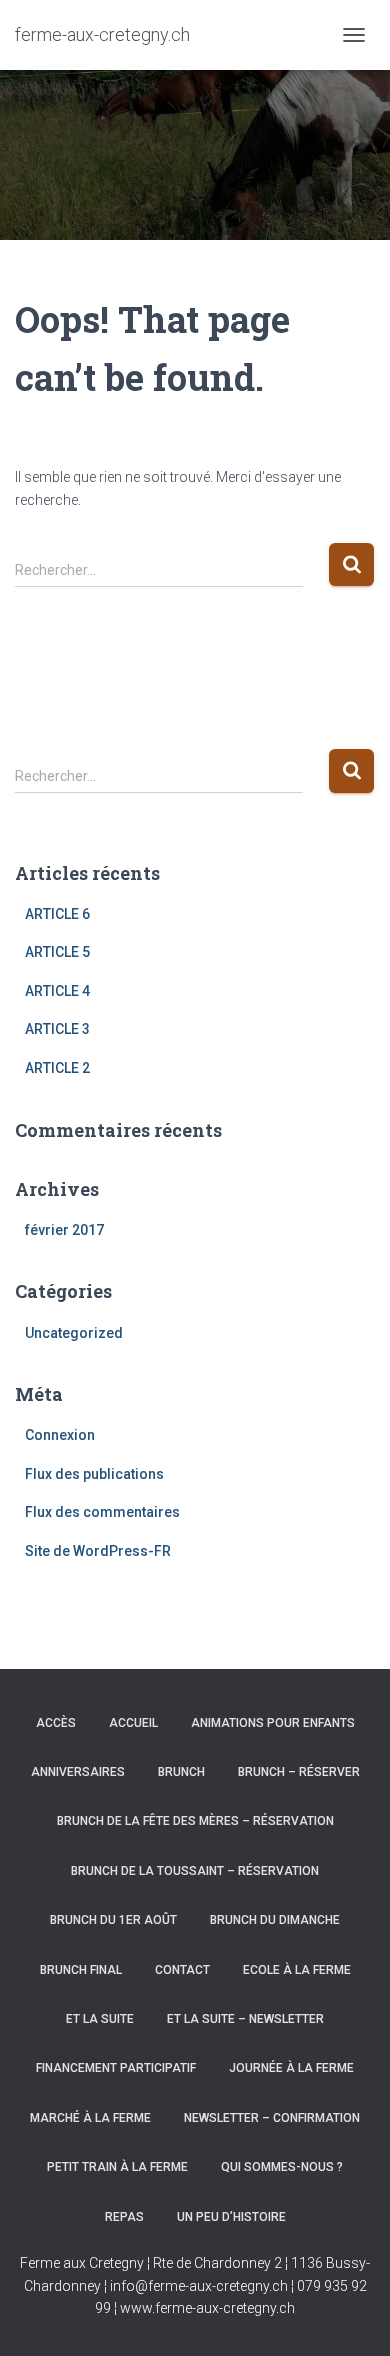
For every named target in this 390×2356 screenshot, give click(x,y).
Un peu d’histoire (231, 2217)
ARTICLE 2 (57, 1068)
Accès (56, 1723)
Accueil (133, 1723)
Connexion (60, 1435)
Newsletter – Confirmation (272, 2118)
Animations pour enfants (273, 1723)
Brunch (181, 1772)
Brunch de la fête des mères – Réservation (195, 1821)
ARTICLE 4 (57, 991)
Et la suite (100, 2019)
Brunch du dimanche (275, 1920)
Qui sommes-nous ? (282, 2167)
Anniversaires (78, 1772)
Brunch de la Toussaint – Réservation (195, 1871)
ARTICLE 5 (57, 952)
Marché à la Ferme (90, 2118)
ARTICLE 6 (57, 914)
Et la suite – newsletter (245, 2019)
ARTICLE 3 (57, 1029)
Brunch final (81, 1970)
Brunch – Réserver (299, 1772)
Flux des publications (94, 1474)
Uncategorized (74, 1333)
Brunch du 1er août (113, 1920)
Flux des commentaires (102, 1512)
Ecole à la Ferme (297, 1970)
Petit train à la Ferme (117, 2167)
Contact (182, 1970)
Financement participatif (116, 2068)
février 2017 (64, 1230)
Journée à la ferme (291, 2068)
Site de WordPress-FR (98, 1551)
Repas (124, 2217)
